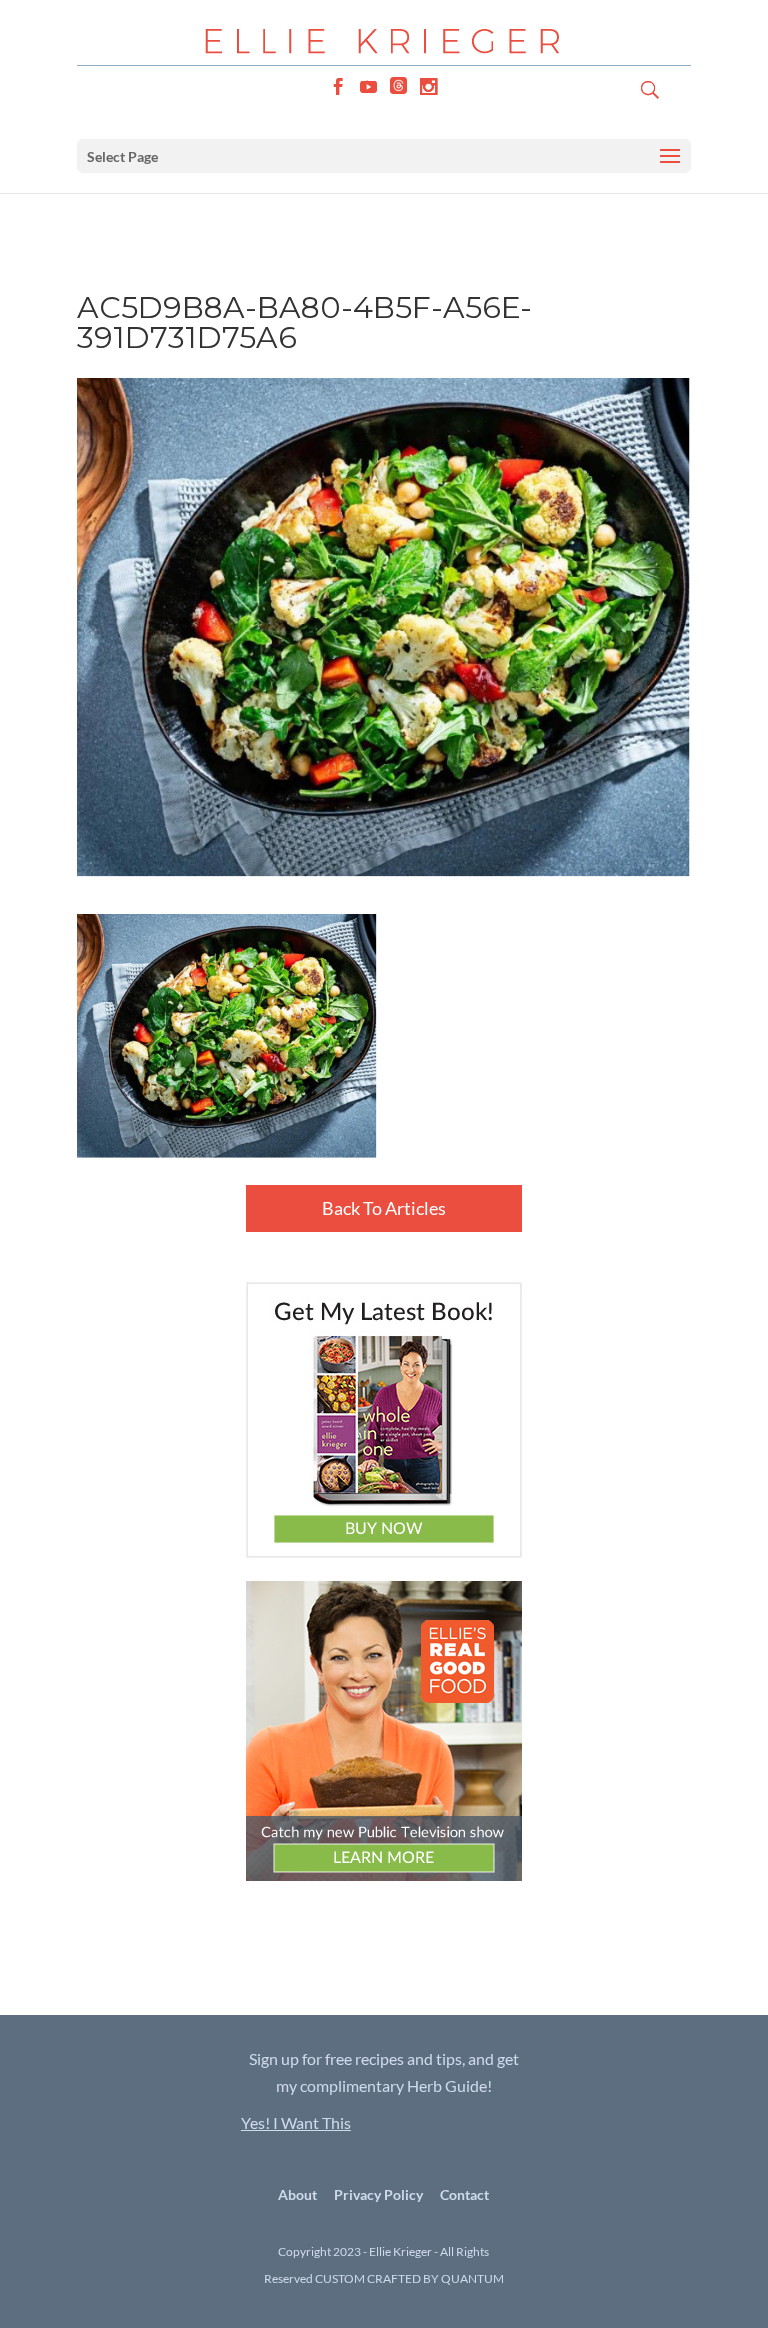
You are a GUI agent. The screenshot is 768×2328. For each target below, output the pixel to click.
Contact (464, 2194)
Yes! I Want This (296, 2122)
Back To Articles (384, 1208)
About (297, 2194)
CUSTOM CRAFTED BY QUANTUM (409, 2278)
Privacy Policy (378, 2194)
